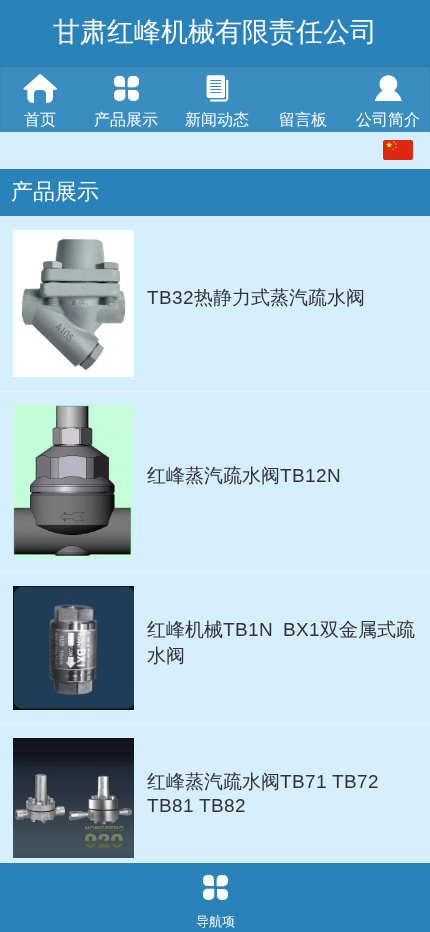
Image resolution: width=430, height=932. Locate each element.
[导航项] (215, 888)
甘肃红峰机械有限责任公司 (215, 32)
